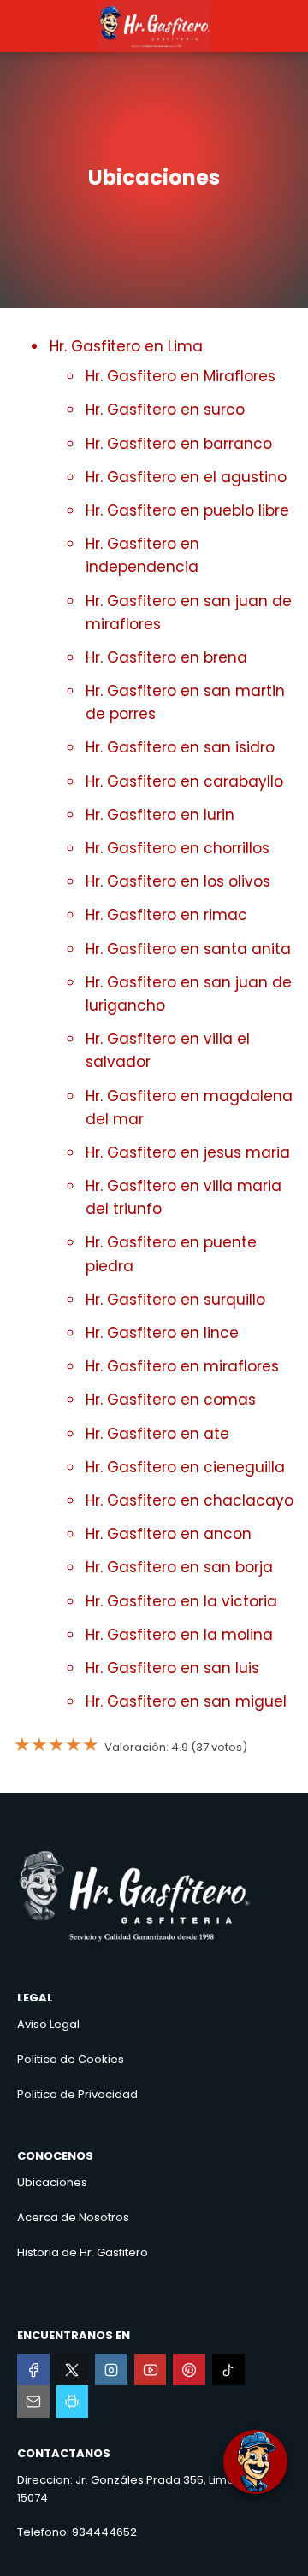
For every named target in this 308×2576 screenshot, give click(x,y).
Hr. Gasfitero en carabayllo (184, 781)
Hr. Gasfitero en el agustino (186, 477)
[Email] (33, 2402)
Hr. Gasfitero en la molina (179, 1635)
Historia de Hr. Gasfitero (83, 2252)
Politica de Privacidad (77, 2094)
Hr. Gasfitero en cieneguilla (185, 1467)
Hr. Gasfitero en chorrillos (178, 848)
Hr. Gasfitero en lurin (160, 815)
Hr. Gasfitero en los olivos (178, 881)
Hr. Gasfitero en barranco (179, 444)
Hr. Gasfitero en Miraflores (181, 376)
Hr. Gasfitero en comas (171, 1400)
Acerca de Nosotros (73, 2217)
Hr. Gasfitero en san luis (172, 1668)
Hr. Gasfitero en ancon (169, 1534)
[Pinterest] (189, 2370)
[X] (73, 2370)
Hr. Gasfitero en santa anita (188, 949)
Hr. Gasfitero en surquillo (175, 1300)
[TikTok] (228, 2370)
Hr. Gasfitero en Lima (126, 346)
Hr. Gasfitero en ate (157, 1434)
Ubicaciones (52, 2182)
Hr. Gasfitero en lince (162, 1333)
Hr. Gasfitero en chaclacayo (190, 1500)
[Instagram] (111, 2370)
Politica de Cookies (71, 2059)
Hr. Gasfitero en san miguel (186, 1701)
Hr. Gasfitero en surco (165, 410)
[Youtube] (151, 2370)
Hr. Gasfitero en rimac (166, 915)
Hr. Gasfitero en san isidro (180, 747)
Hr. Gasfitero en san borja (179, 1567)
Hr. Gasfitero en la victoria (181, 1601)
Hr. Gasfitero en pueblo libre (187, 510)
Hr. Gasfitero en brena (166, 657)
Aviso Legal (48, 2024)
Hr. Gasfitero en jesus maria (188, 1152)
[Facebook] (33, 2370)
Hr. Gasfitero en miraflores (182, 1366)
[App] (73, 2402)
